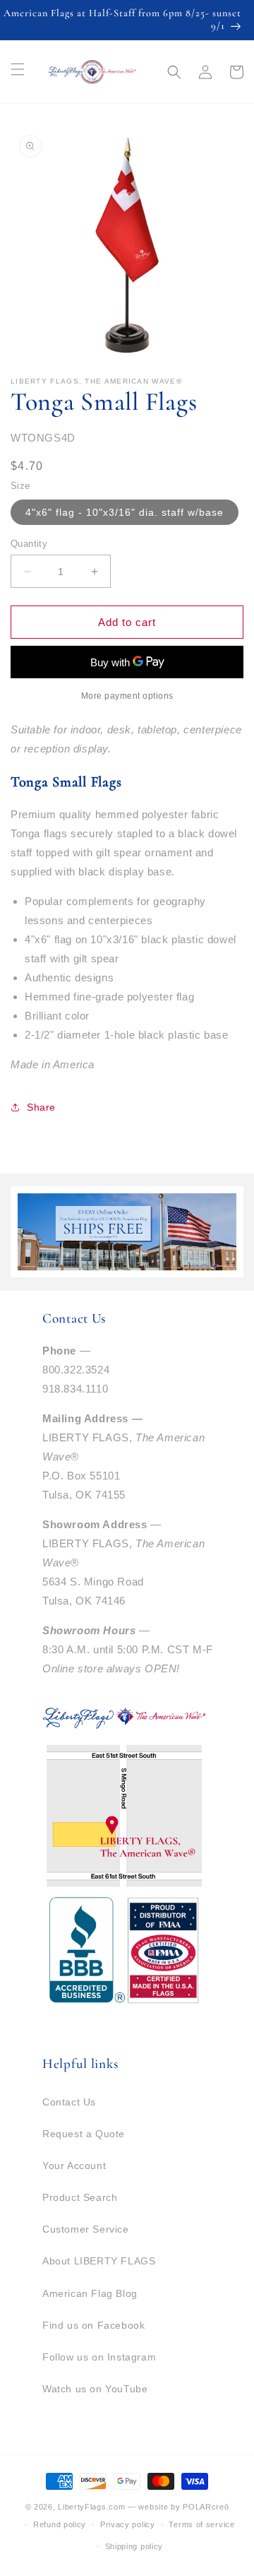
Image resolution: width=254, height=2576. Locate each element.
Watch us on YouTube (95, 2389)
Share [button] (41, 1107)
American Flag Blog (90, 2293)
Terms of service (201, 2524)
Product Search (80, 2197)
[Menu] (18, 69)
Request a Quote (84, 2134)
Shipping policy (134, 2546)
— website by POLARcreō (178, 2507)
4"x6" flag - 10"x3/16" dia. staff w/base (125, 512)
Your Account (74, 2166)
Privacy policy (128, 2524)
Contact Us (69, 2102)
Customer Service (86, 2229)
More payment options (127, 696)
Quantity (29, 544)
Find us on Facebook (93, 2325)
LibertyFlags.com (91, 2507)
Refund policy (60, 2524)
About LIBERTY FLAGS (99, 2261)
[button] (174, 72)
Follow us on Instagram (99, 2357)
